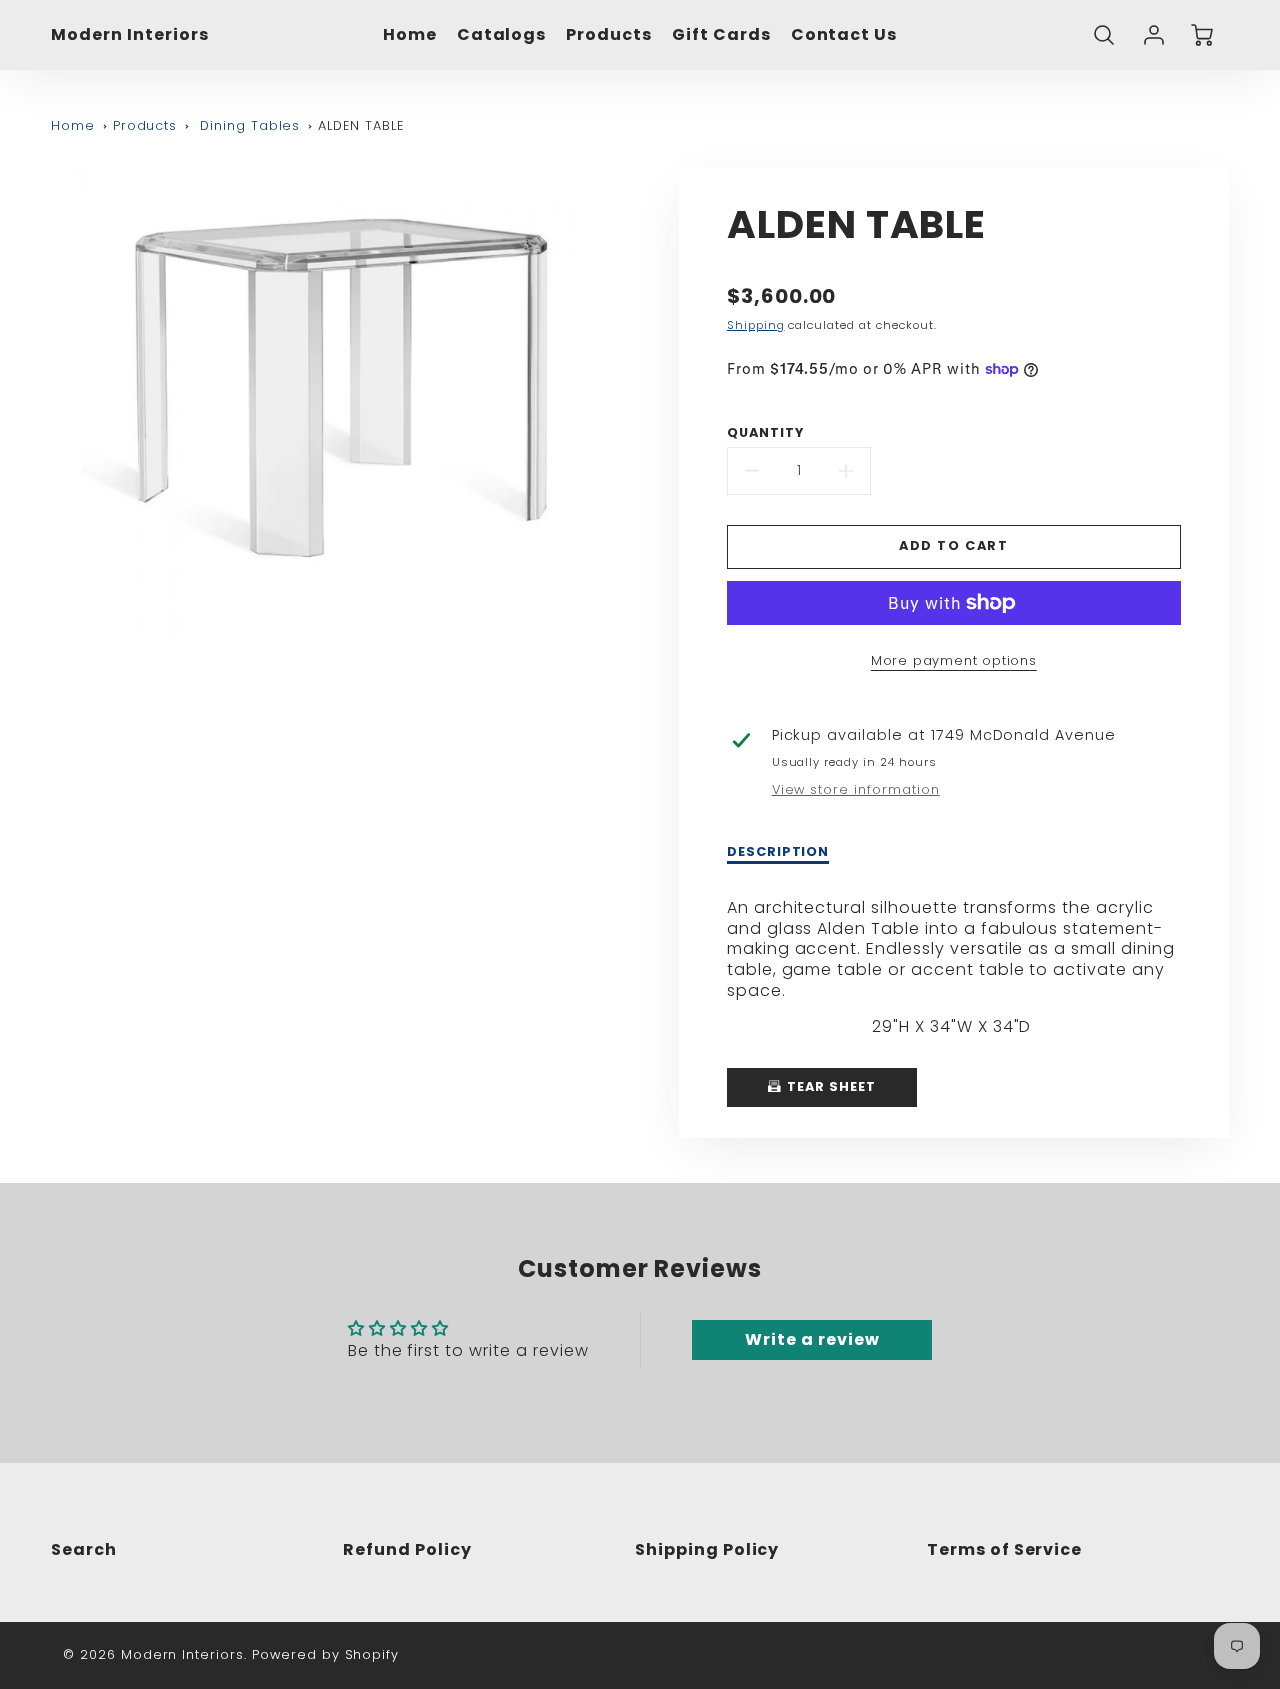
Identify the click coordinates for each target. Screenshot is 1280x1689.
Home (410, 35)
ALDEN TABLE (361, 125)
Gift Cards (721, 35)
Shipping (756, 325)
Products (609, 35)
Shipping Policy (707, 1549)
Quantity (765, 433)
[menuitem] (410, 35)
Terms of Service (1004, 1549)
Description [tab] (778, 852)
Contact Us (844, 35)
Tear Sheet (829, 1086)
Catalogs (502, 35)
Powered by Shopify (325, 1654)
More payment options (954, 660)
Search (84, 1549)
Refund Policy (407, 1549)
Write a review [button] (812, 1339)
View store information (856, 790)
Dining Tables (250, 125)
